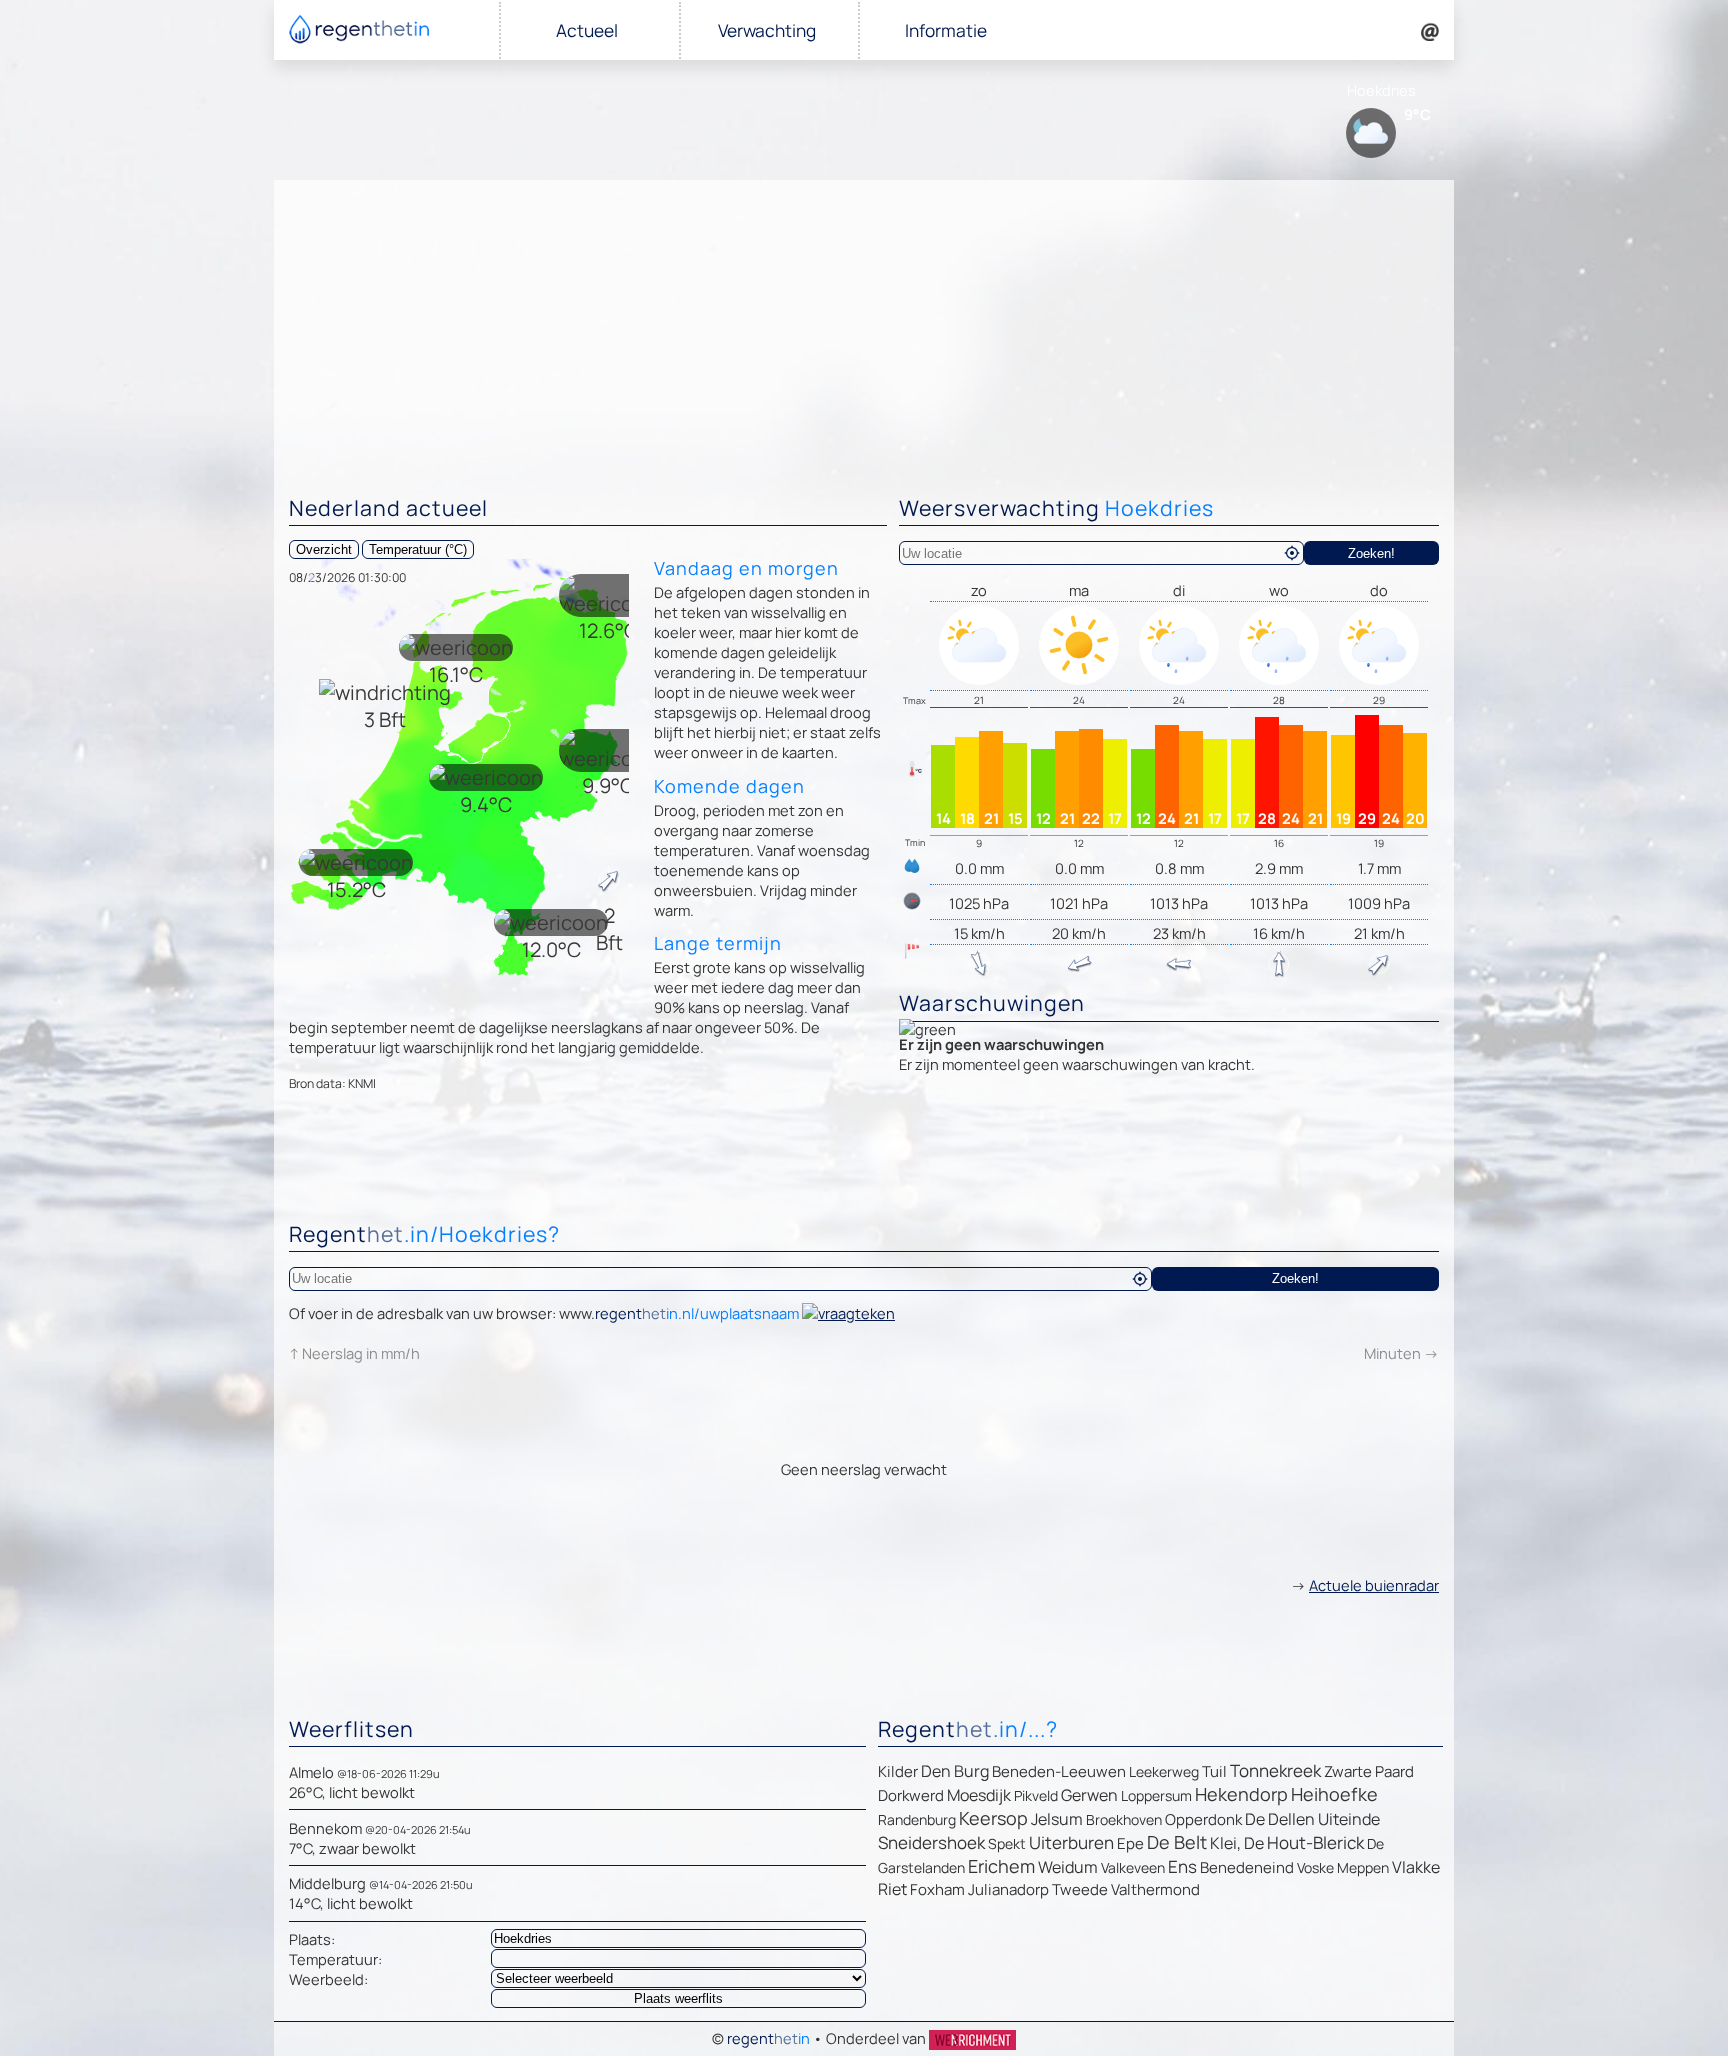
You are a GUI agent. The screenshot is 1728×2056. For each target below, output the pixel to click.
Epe (1130, 1843)
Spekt (1007, 1843)
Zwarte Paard (1369, 1771)
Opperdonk (1203, 1819)
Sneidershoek (931, 1842)
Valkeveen (1133, 1867)
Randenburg (917, 1819)
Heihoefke (1334, 1794)
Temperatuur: (335, 1959)
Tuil (1214, 1771)
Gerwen (1089, 1795)
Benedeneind (1247, 1867)
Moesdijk (979, 1795)
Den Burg (955, 1771)
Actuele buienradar (1374, 1585)
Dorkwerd (911, 1795)
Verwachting (767, 30)
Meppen (1363, 1867)
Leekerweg (1164, 1771)
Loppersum (1156, 1795)
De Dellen (1280, 1819)
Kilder (898, 1771)
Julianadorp (1008, 1889)
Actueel (587, 30)
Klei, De (1237, 1843)
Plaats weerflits (678, 1998)
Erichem (1001, 1866)
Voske (1315, 1867)
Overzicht (324, 549)
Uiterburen (1071, 1842)
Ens (1182, 1866)
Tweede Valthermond (1126, 1889)
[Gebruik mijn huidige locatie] (1292, 553)
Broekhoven (1124, 1819)
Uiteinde (1349, 1819)
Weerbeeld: (328, 1979)
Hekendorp (1241, 1794)
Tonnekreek (1275, 1770)
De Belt (1177, 1842)
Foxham (937, 1889)
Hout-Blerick (1315, 1842)
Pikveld (1036, 1795)
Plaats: (312, 1939)
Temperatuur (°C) (418, 549)
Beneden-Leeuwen (1059, 1771)
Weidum (1068, 1867)
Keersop (993, 1818)
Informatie (946, 30)
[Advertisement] (864, 330)
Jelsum (1057, 1819)
